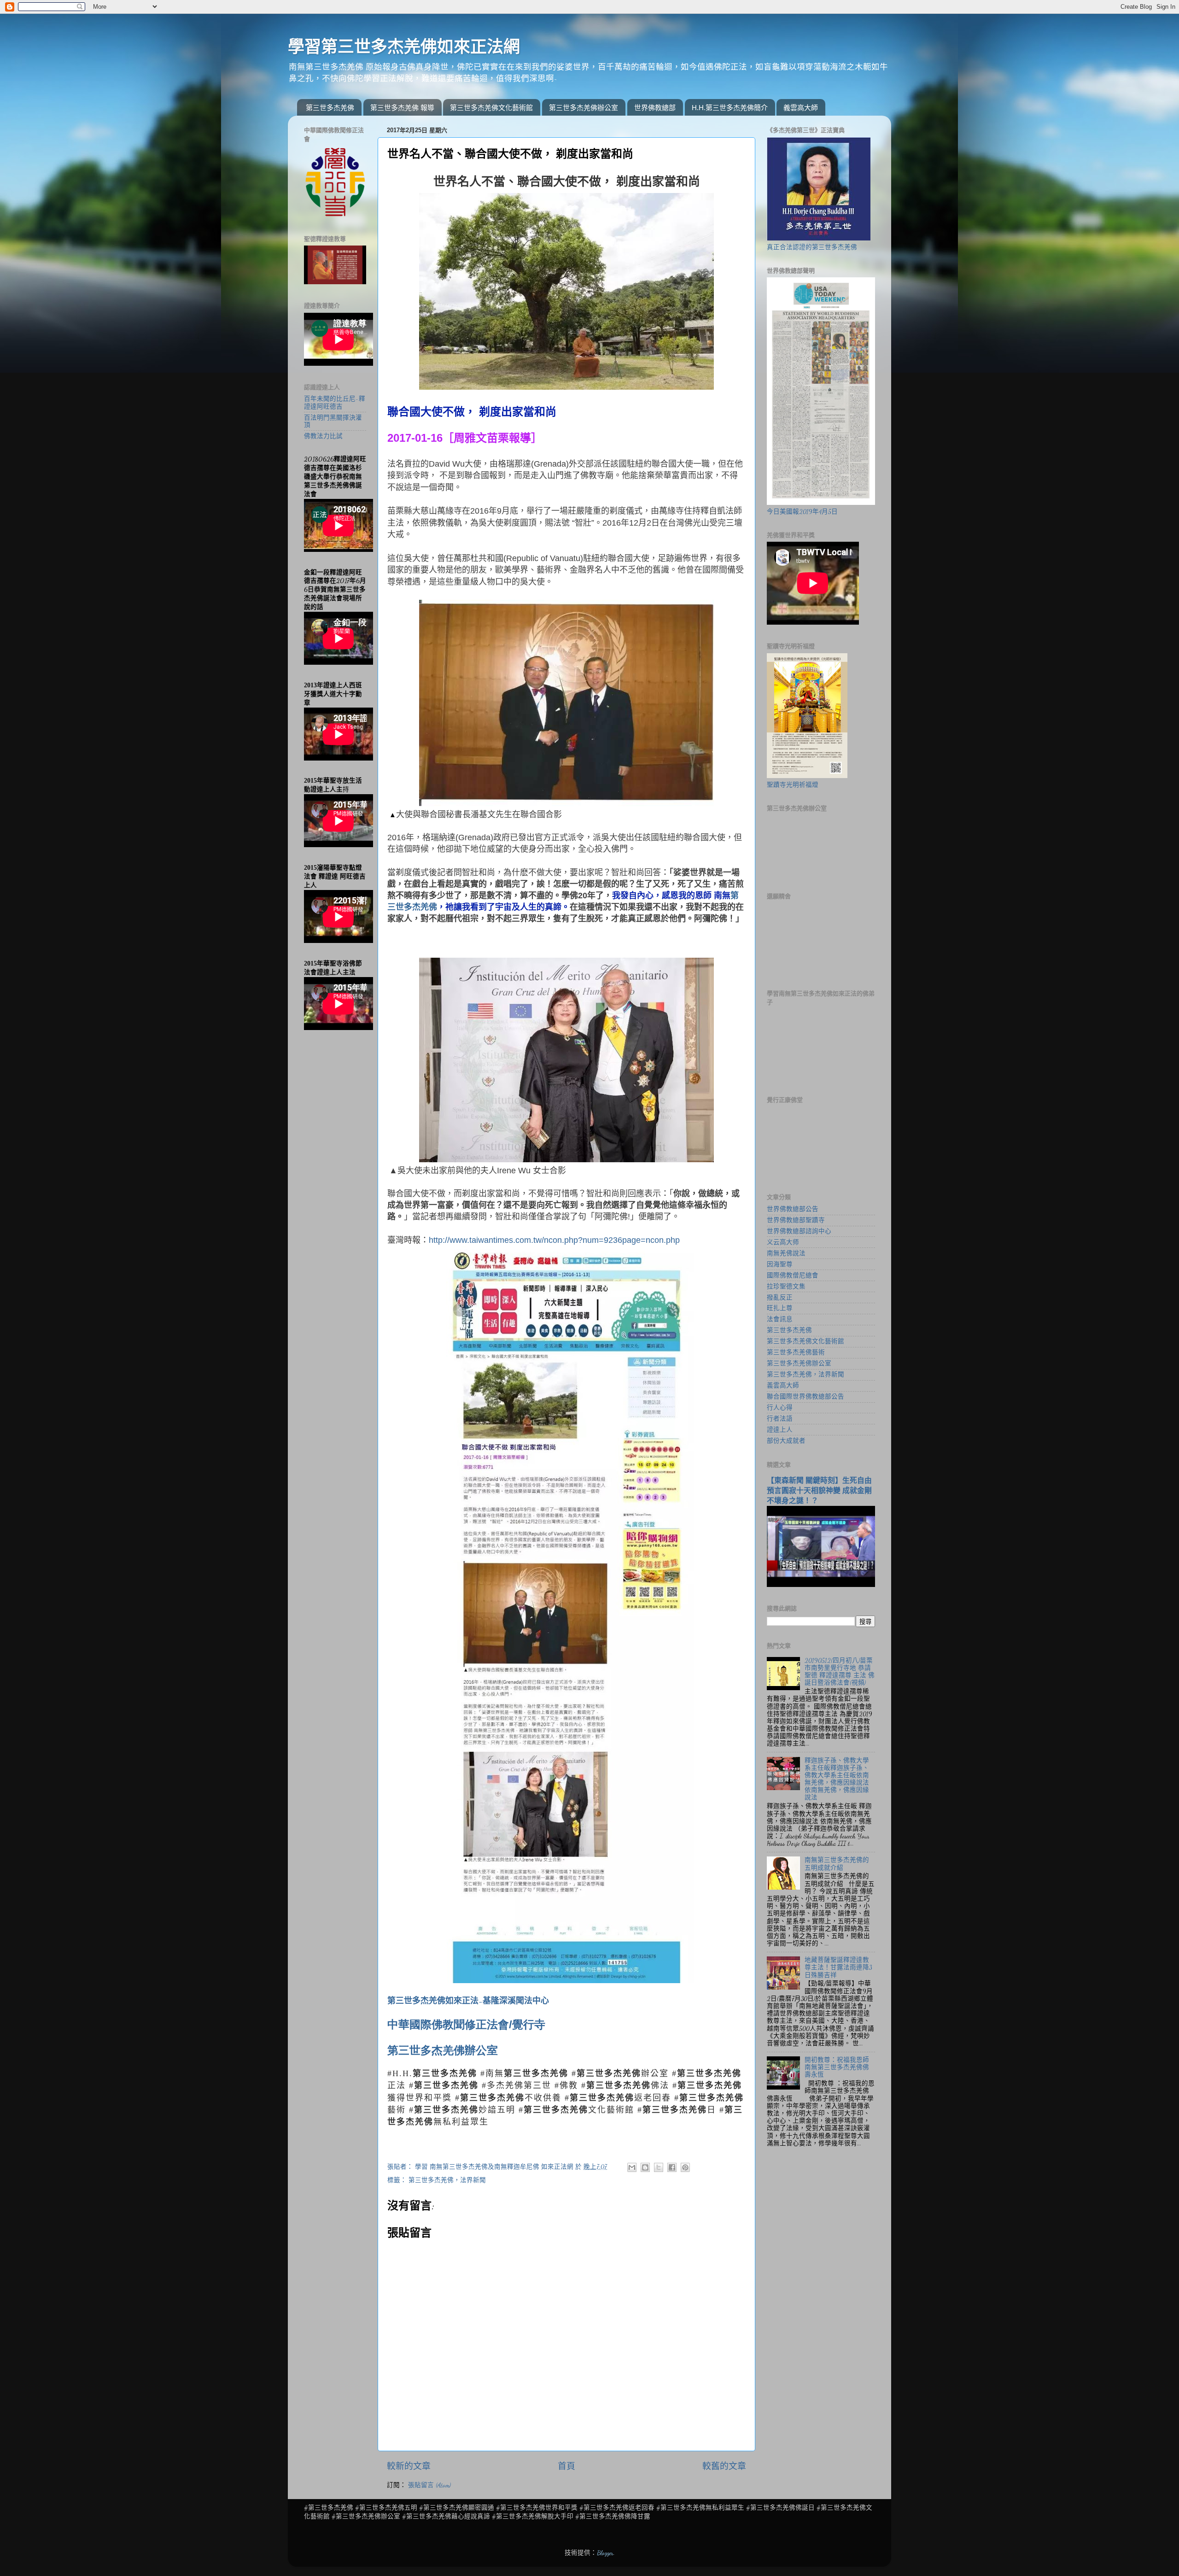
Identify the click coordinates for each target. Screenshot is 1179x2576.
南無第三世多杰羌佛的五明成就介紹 (837, 1864)
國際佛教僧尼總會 (793, 1276)
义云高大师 (783, 1242)
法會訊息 (780, 1319)
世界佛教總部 (655, 108)
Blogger (605, 2553)
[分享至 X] (659, 2167)
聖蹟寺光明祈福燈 (793, 785)
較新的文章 (409, 2466)
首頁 (566, 2466)
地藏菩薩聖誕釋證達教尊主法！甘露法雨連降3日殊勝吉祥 (838, 1967)
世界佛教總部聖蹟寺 (796, 1220)
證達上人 (780, 1430)
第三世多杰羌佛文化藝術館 (491, 108)
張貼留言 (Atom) (429, 2485)
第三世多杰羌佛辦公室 (584, 108)
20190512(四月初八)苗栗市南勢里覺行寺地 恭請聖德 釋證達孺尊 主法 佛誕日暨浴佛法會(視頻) (840, 1672)
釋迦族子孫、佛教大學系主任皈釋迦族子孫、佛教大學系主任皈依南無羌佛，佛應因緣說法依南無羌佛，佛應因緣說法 (837, 1779)
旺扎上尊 (780, 1308)
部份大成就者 (786, 1441)
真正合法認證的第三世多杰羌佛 (812, 247)
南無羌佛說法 (786, 1253)
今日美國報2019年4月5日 (802, 512)
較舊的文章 (724, 2466)
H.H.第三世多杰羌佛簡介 (730, 108)
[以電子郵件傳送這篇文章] (632, 2167)
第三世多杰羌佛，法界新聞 (447, 2180)
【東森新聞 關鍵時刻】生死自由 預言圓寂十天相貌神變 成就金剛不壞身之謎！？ (819, 1490)
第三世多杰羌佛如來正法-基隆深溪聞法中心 (468, 2001)
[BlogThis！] (645, 2167)
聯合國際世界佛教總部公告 (805, 1397)
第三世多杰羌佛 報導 (402, 108)
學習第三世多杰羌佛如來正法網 (404, 47)
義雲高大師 (801, 108)
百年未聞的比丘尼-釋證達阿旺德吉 (335, 403)
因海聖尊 (780, 1265)
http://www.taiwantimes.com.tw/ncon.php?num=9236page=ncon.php (554, 1240)
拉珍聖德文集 (786, 1287)
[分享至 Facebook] (672, 2167)
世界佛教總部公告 (793, 1209)
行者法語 (780, 1419)
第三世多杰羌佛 (330, 108)
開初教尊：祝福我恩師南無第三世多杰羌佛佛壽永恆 (837, 2067)
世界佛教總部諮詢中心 (799, 1231)
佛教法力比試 (323, 436)
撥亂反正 (780, 1298)
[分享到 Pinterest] (685, 2167)
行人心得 (780, 1408)
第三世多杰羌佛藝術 (796, 1352)
